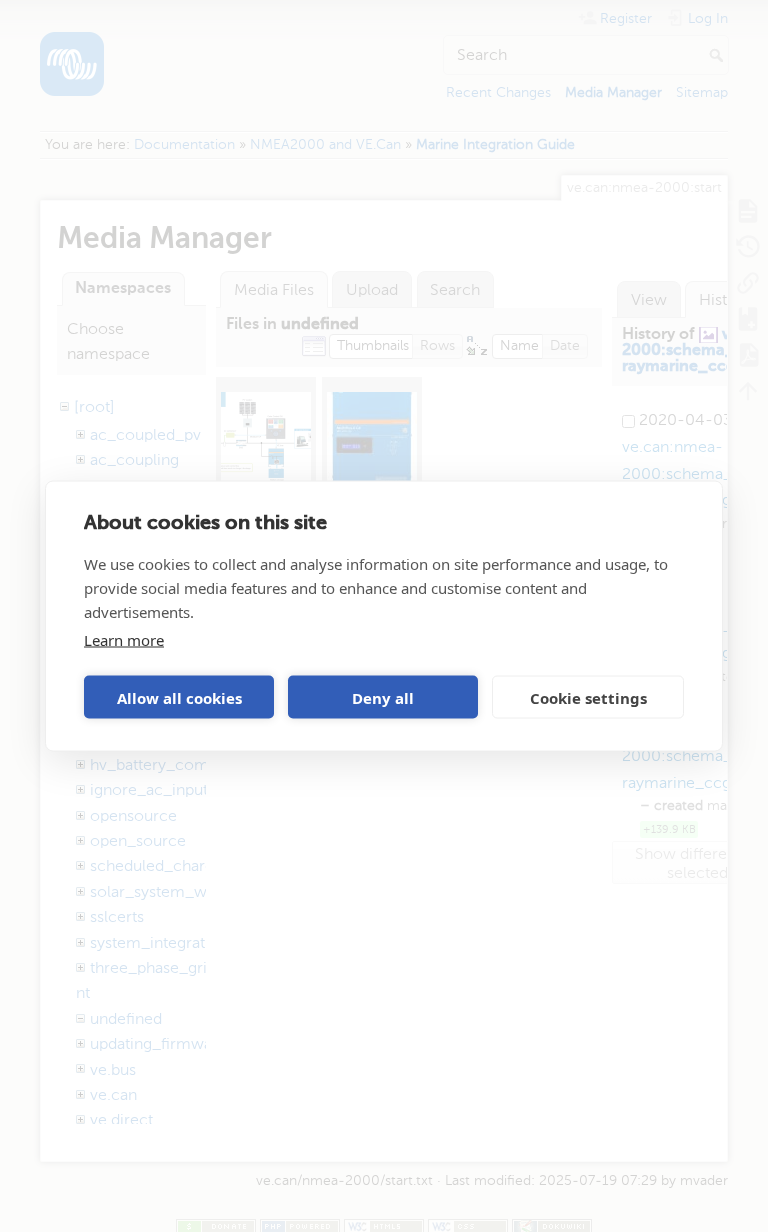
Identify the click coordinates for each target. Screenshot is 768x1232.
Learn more (124, 640)
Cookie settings (588, 697)
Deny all (383, 697)
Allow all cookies (179, 697)
